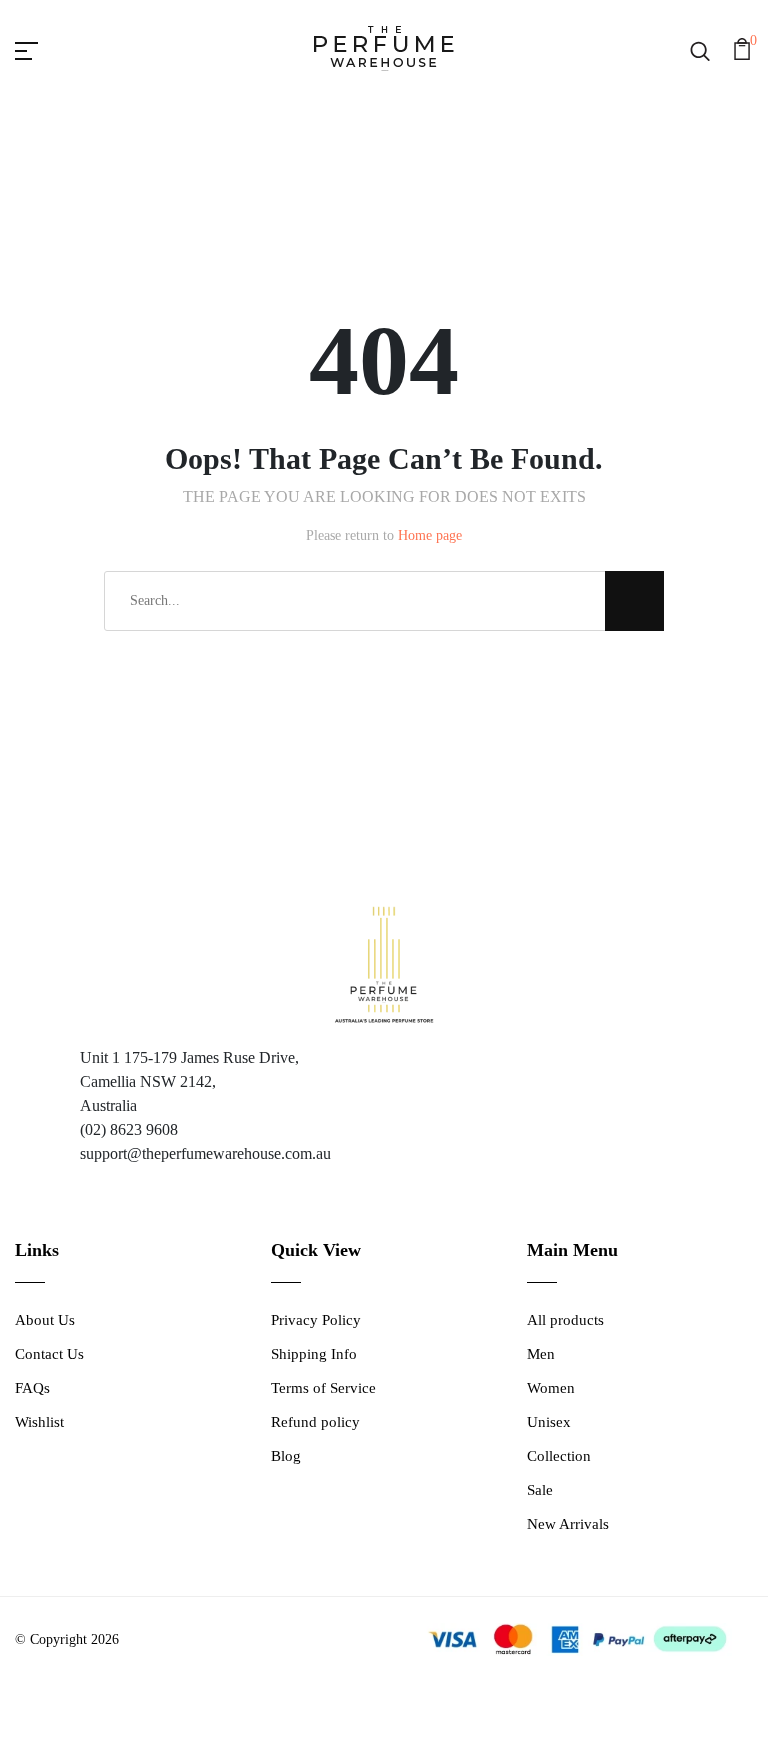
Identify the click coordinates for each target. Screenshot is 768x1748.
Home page (430, 535)
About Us (45, 1320)
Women (551, 1388)
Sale (540, 1490)
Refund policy (315, 1422)
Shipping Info (314, 1354)
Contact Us (49, 1354)
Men (541, 1354)
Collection (559, 1456)
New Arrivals (568, 1524)
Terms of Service (323, 1388)
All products (565, 1320)
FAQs (32, 1388)
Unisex (549, 1422)
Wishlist (39, 1422)
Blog (286, 1456)
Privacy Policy (316, 1320)
